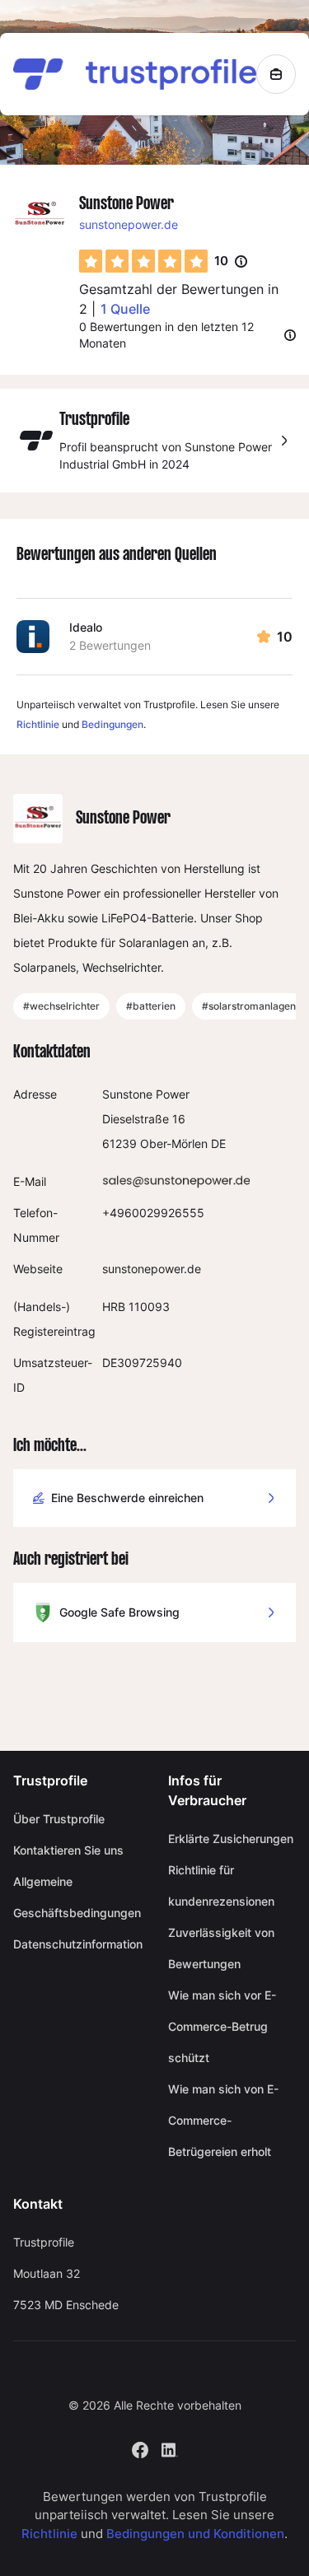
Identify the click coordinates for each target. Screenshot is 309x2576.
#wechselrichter (61, 1006)
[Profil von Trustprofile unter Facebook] (140, 2448)
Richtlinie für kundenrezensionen (221, 1885)
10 (231, 262)
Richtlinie (38, 724)
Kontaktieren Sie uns (68, 1850)
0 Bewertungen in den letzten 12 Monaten (166, 335)
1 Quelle (125, 309)
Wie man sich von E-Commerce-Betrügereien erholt (223, 2120)
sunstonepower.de (129, 224)
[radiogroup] (143, 261)
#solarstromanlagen (249, 1006)
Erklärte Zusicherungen (231, 1839)
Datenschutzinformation (77, 1944)
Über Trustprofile (59, 1819)
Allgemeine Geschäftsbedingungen (77, 1897)
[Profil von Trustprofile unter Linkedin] (170, 2448)
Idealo (86, 627)
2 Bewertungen (110, 645)
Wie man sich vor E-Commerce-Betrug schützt (222, 2026)
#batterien (151, 1006)
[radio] (91, 261)
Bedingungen (112, 724)
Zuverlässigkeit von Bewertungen (221, 1948)
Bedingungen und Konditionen (195, 2534)
